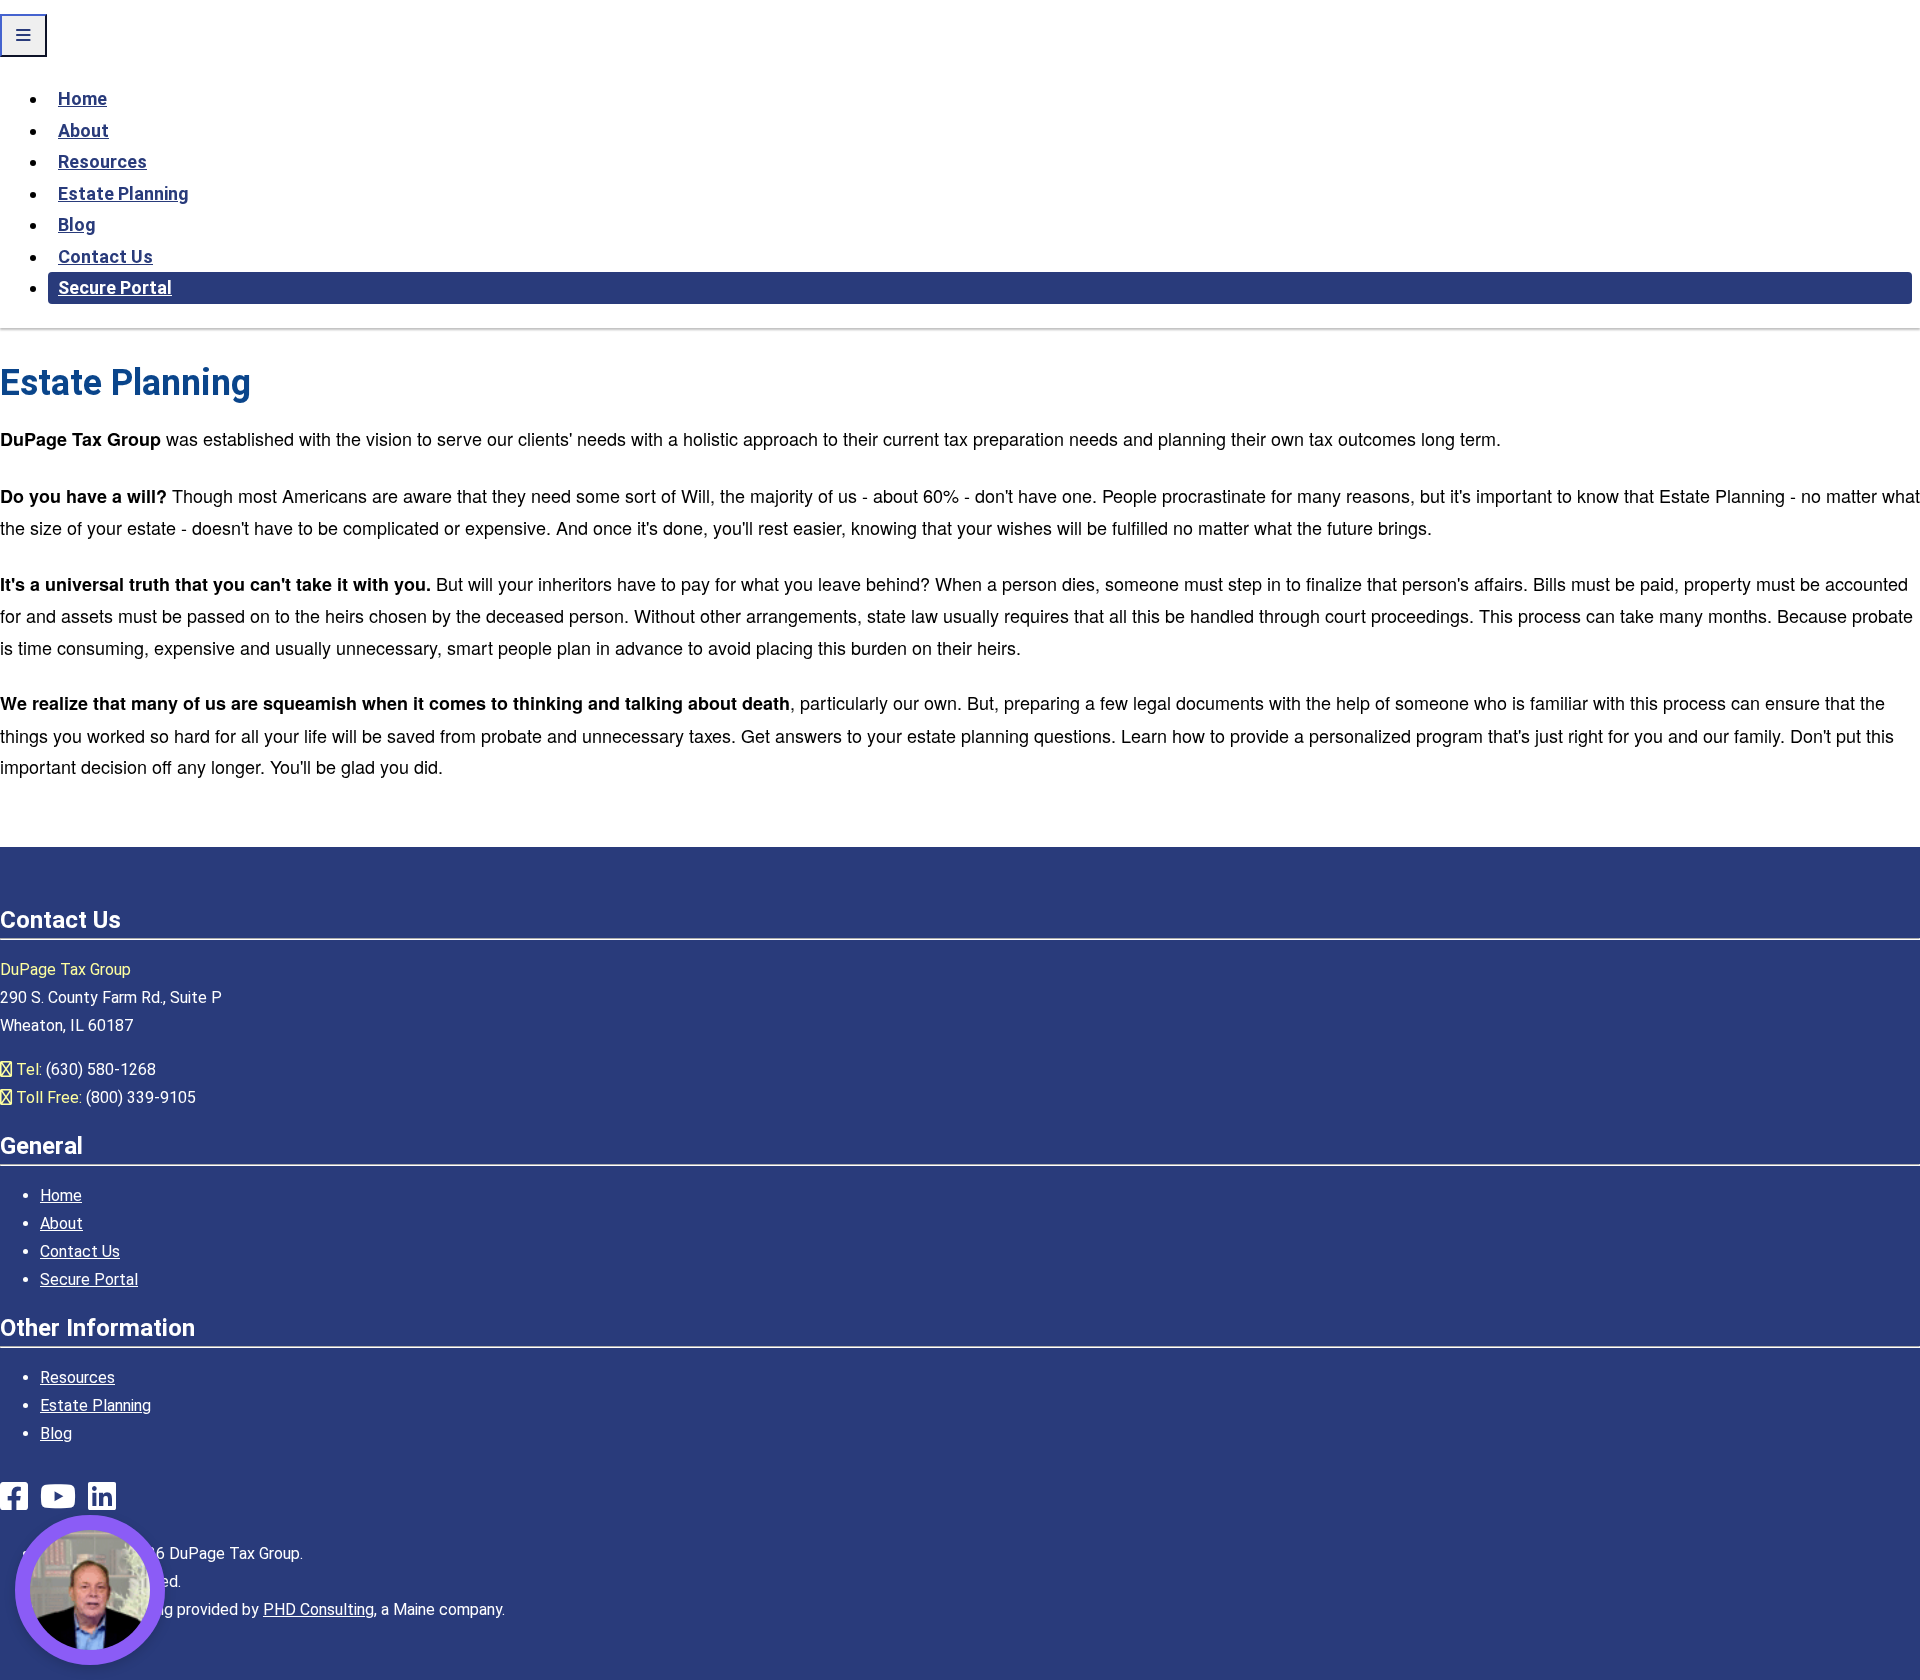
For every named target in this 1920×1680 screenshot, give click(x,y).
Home (82, 98)
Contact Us (105, 256)
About (83, 130)
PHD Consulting (318, 1609)
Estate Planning (123, 193)
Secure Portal (115, 287)
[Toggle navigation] (23, 35)
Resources (102, 161)
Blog (77, 224)
